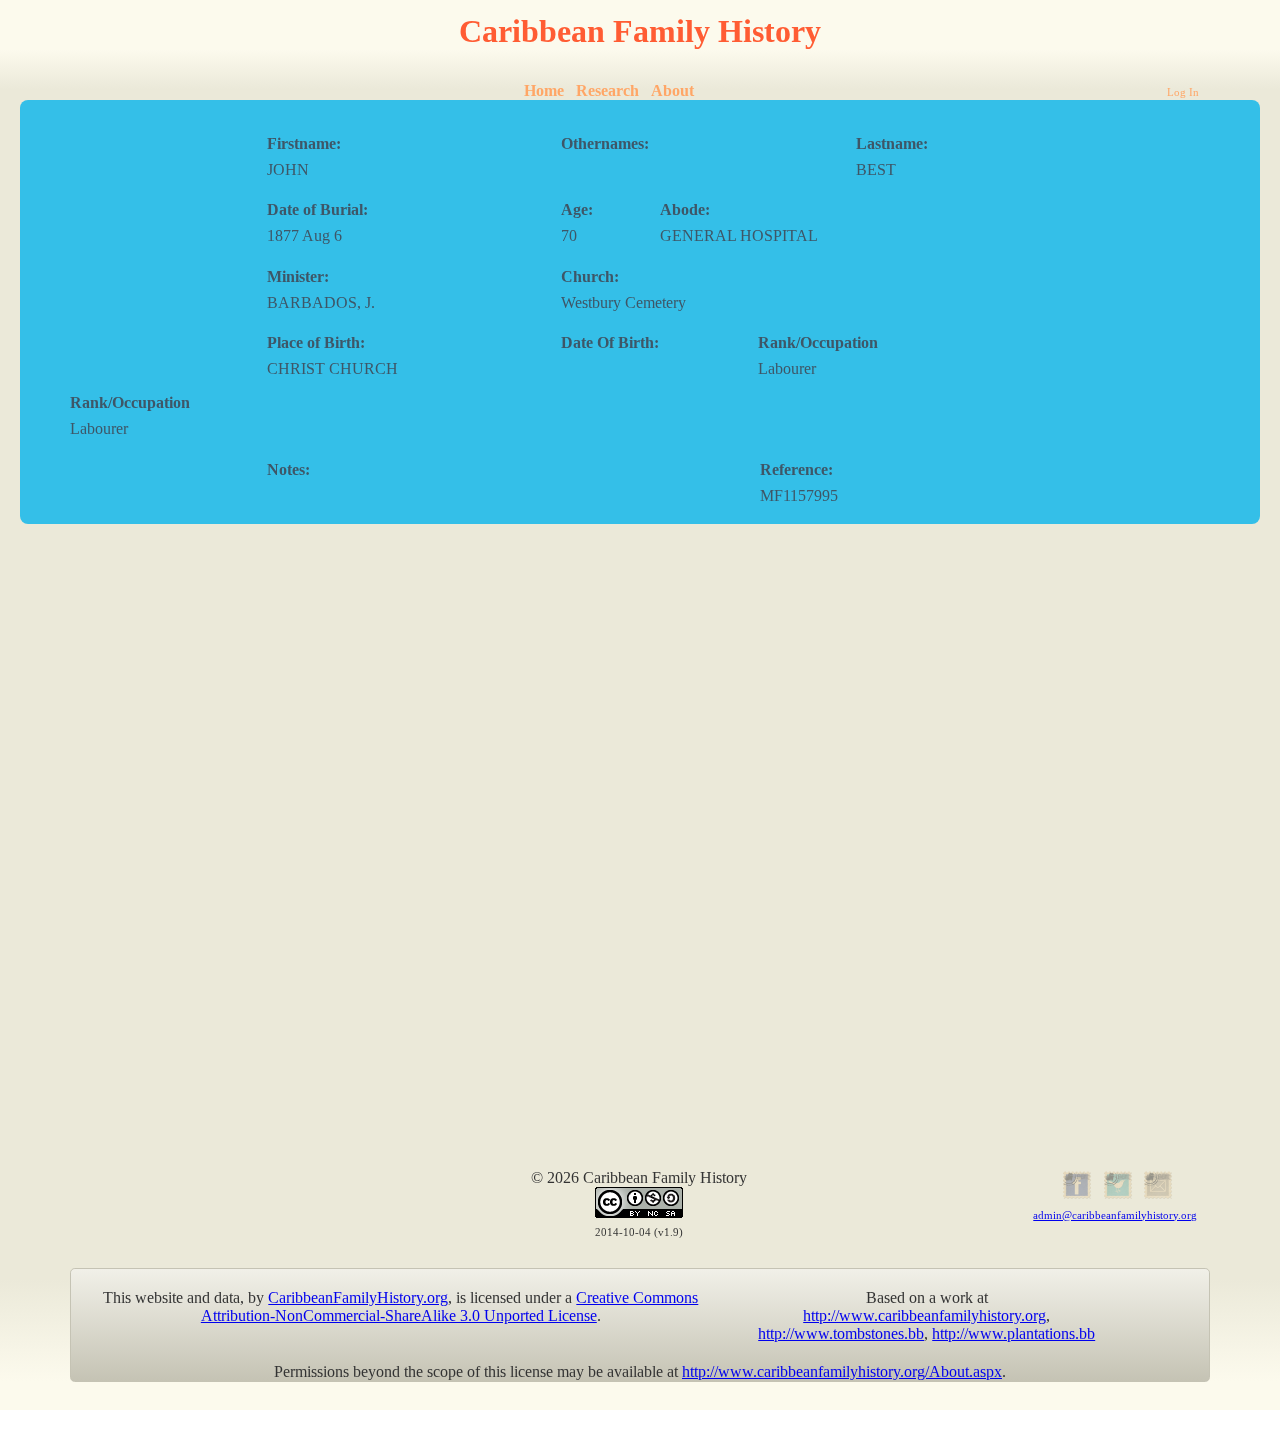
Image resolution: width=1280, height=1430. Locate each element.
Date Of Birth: (610, 342)
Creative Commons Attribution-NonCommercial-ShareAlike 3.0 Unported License (450, 1306)
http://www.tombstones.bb (841, 1333)
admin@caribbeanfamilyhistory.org (1115, 1215)
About (672, 90)
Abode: (685, 209)
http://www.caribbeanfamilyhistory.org (924, 1315)
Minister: (298, 276)
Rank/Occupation (818, 342)
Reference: (796, 469)
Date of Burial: (317, 209)
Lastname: (892, 143)
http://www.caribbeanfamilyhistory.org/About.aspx (842, 1371)
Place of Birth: (316, 342)
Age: (577, 209)
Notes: (288, 469)
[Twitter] (1115, 1195)
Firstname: (304, 143)
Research (607, 90)
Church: (590, 276)
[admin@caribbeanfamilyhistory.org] (1156, 1195)
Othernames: (605, 143)
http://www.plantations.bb (1013, 1333)
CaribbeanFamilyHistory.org (358, 1297)
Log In (1183, 92)
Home (544, 90)
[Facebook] (1074, 1195)
